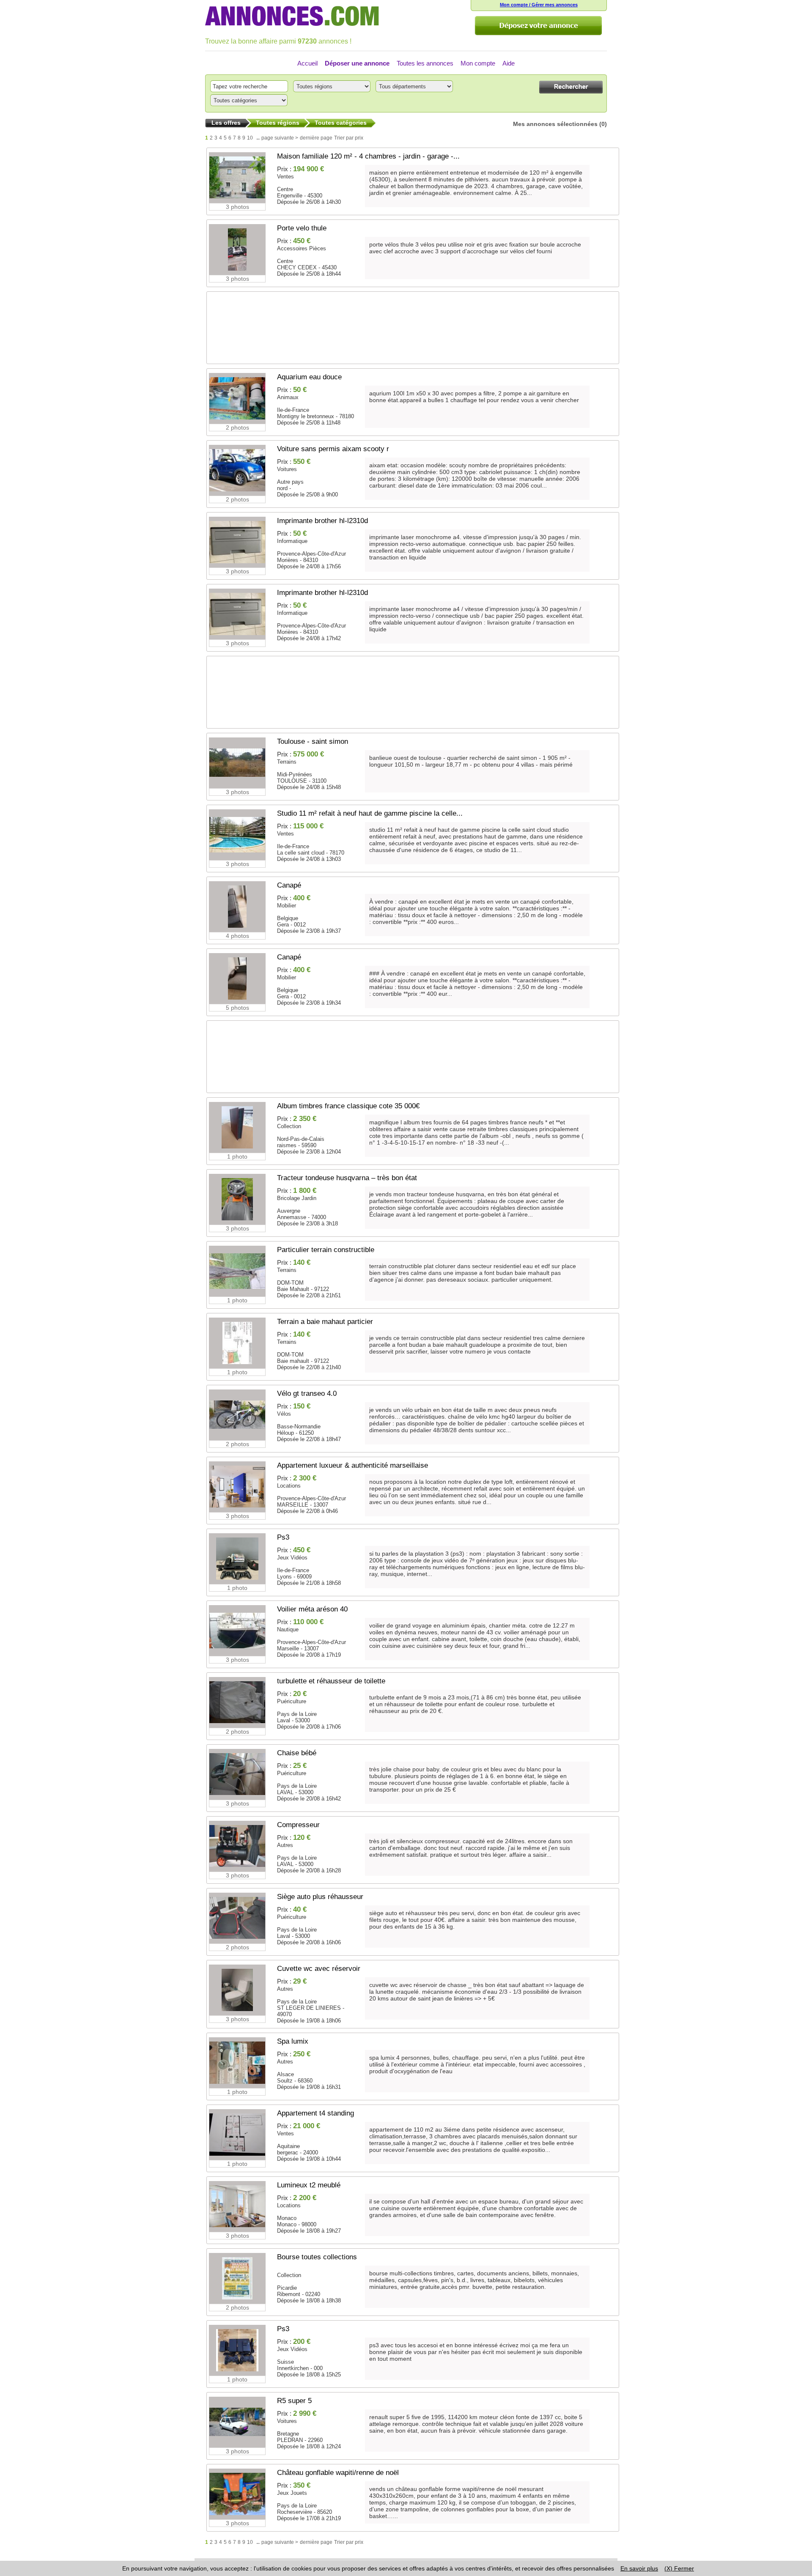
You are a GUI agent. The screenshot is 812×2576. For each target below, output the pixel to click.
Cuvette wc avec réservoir (319, 1969)
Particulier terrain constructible (326, 1250)
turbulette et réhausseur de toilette (331, 1681)
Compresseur (298, 1825)
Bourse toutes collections (317, 2257)
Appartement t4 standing (315, 2113)
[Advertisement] (408, 332)
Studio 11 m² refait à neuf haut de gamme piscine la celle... (370, 813)
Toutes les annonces (425, 63)
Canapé (289, 885)
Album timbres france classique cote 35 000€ (348, 1106)
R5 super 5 (294, 2401)
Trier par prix (349, 138)
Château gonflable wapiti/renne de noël (338, 2473)
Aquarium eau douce (309, 377)
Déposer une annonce (357, 63)
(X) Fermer (679, 2568)
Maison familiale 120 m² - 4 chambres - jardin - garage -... (368, 156)
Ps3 (283, 1537)
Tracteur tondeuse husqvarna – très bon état (347, 1178)
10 (250, 138)
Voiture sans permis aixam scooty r (333, 449)
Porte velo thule (302, 228)
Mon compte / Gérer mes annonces (539, 5)
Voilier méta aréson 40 (312, 1609)
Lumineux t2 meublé (309, 2185)
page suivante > (280, 138)
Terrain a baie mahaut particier (325, 1322)
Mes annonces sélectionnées (555, 124)
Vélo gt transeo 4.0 (307, 1394)
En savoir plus (639, 2568)
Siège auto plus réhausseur (320, 1897)
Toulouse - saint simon (313, 741)
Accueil (307, 63)
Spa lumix (293, 2041)
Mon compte (478, 63)
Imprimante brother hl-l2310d (322, 521)
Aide (509, 63)
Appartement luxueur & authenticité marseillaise (353, 1465)
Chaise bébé (297, 1753)
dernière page (316, 138)
